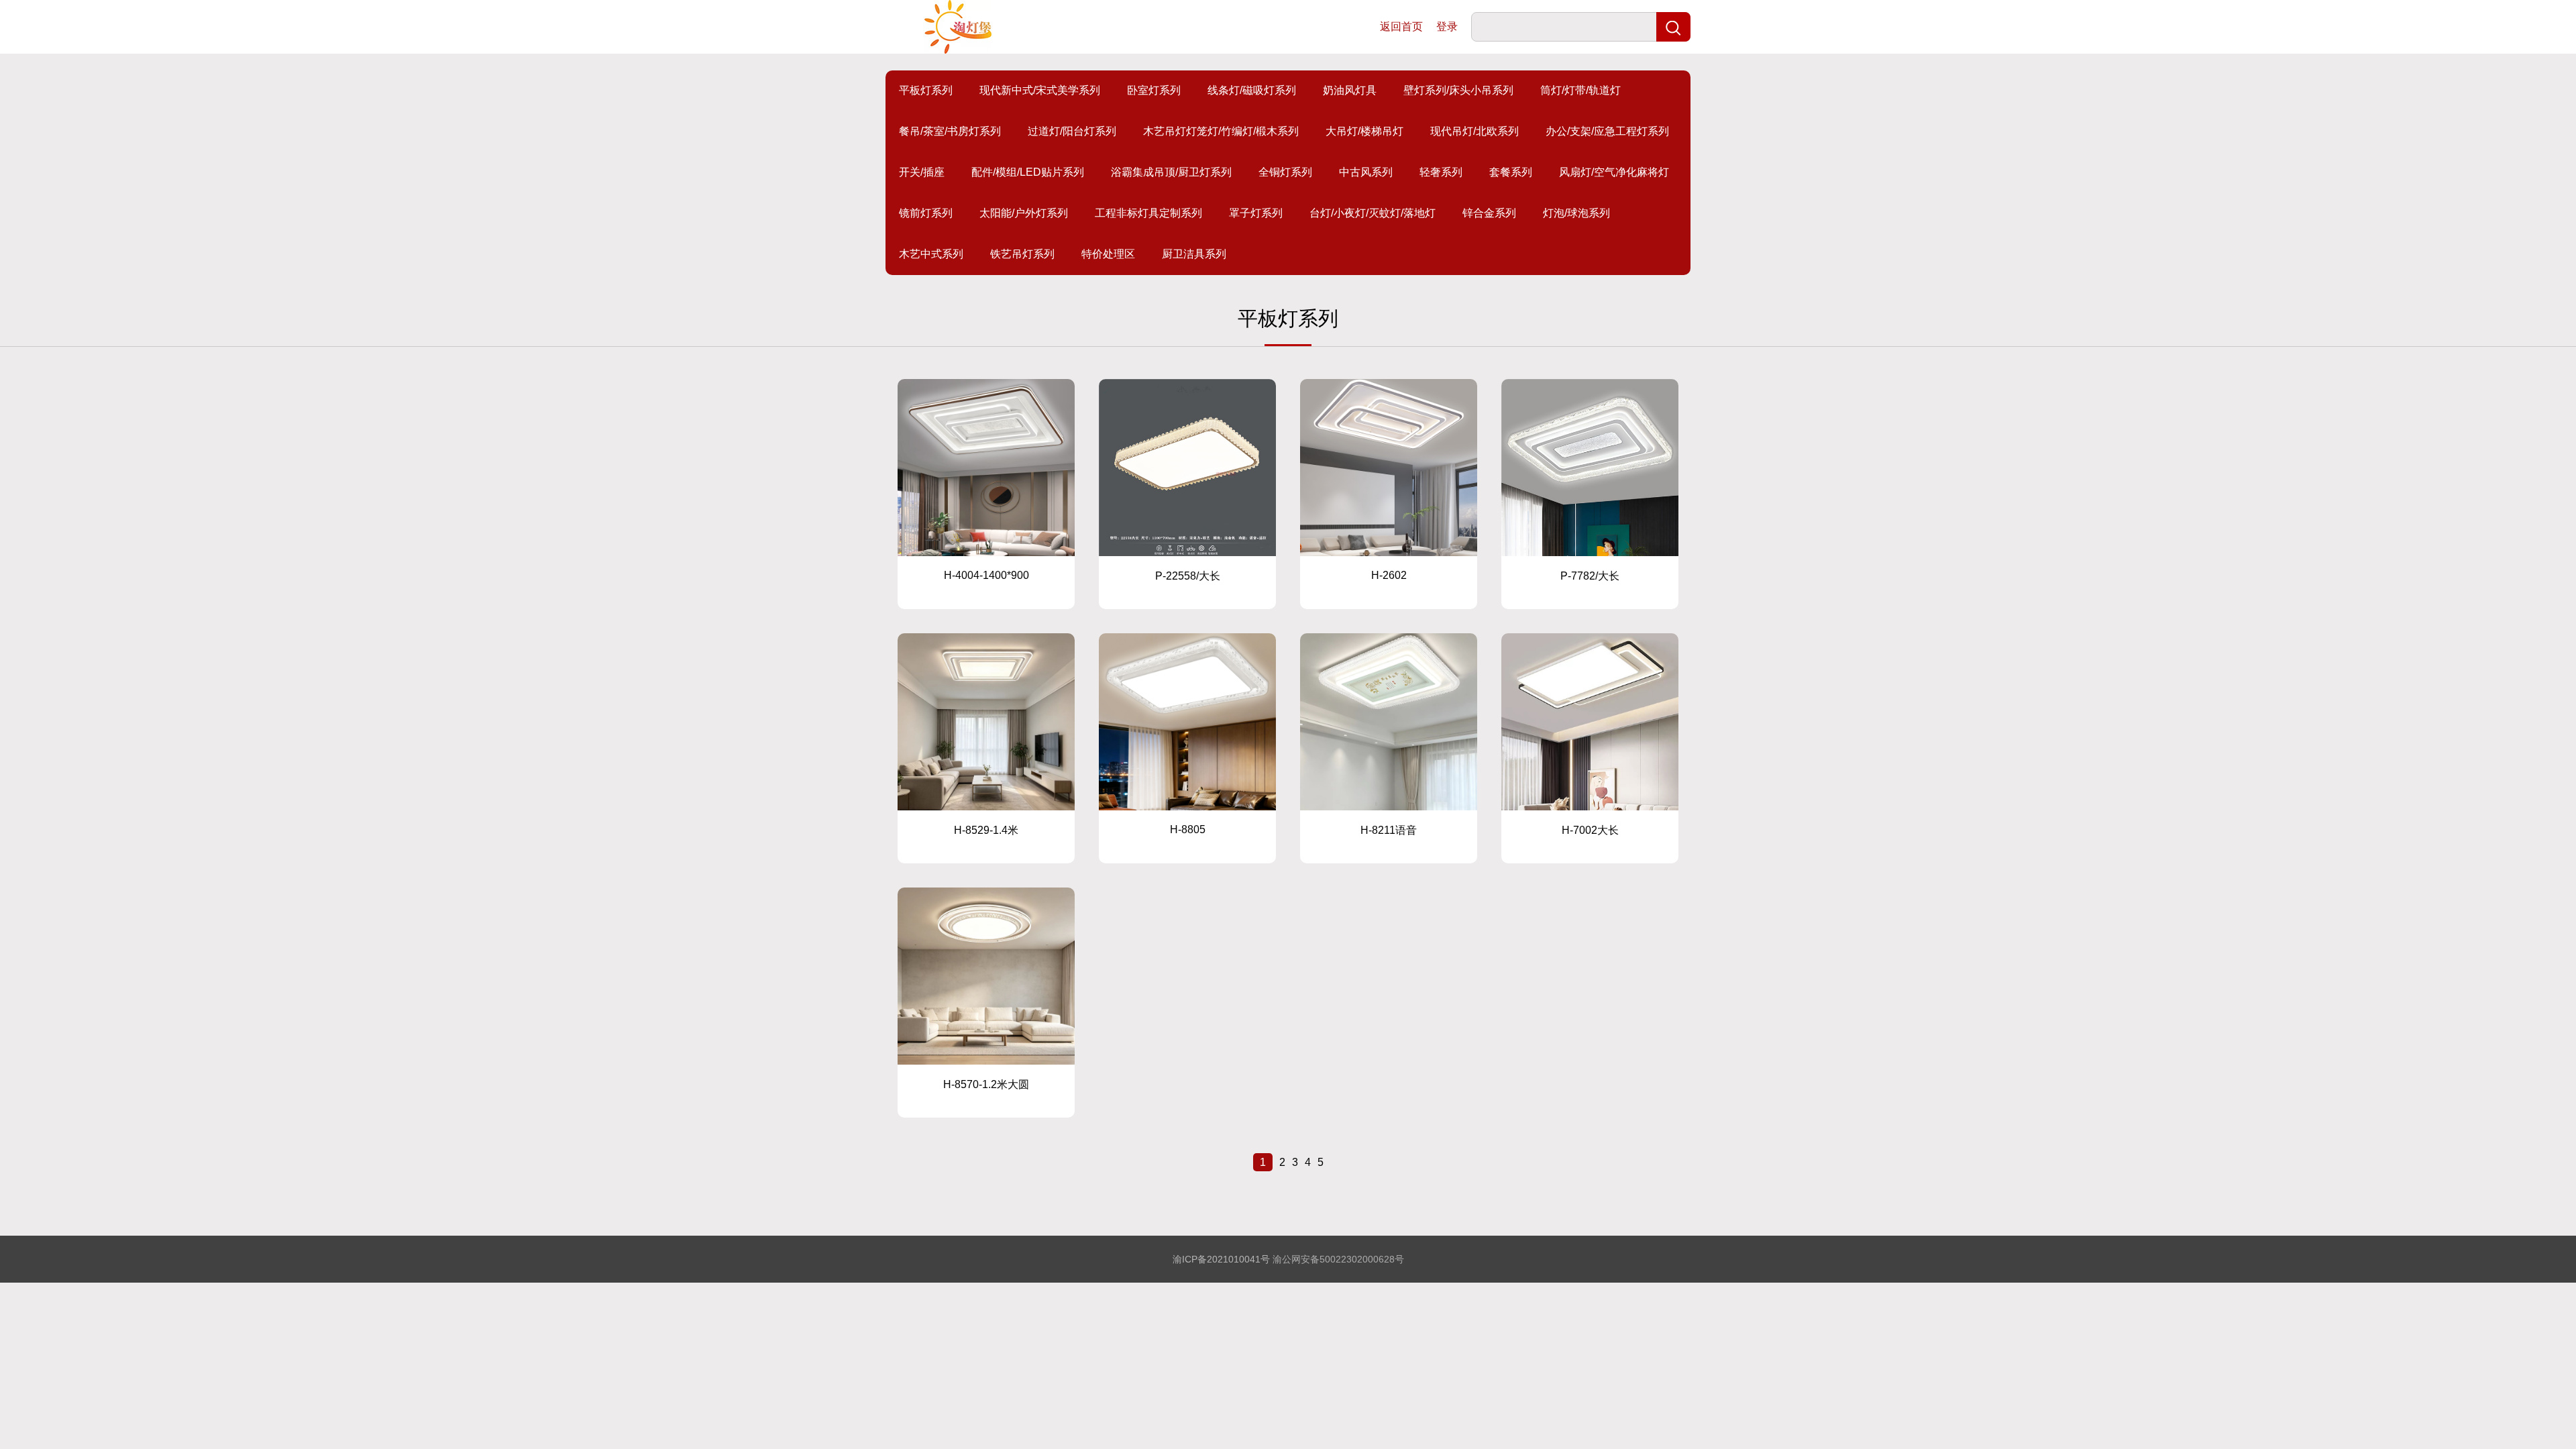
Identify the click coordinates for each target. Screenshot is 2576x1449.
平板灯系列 (926, 90)
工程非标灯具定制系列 (1148, 213)
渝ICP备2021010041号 (1221, 1259)
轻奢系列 (1441, 172)
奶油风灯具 (1350, 90)
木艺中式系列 (931, 254)
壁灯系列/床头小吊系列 (1458, 90)
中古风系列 (1366, 172)
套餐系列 (1511, 172)
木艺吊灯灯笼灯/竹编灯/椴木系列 (1221, 131)
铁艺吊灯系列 (1022, 254)
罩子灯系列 (1256, 213)
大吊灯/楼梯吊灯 (1364, 131)
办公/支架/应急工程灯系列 (1607, 131)
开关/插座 (922, 172)
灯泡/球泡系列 (1576, 213)
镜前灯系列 (926, 213)
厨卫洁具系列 (1194, 254)
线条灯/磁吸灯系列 (1252, 90)
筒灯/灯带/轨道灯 (1580, 90)
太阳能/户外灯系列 (1024, 213)
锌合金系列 (1489, 213)
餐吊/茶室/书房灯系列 (950, 131)
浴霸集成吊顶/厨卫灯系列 (1171, 172)
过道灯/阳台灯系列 (1072, 131)
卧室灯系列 (1154, 90)
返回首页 (1401, 26)
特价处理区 (1108, 254)
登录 (1447, 26)
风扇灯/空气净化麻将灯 (1614, 172)
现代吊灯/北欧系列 (1474, 131)
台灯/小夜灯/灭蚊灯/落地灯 (1373, 213)
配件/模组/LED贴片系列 (1028, 172)
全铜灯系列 (1285, 172)
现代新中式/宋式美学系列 (1040, 90)
